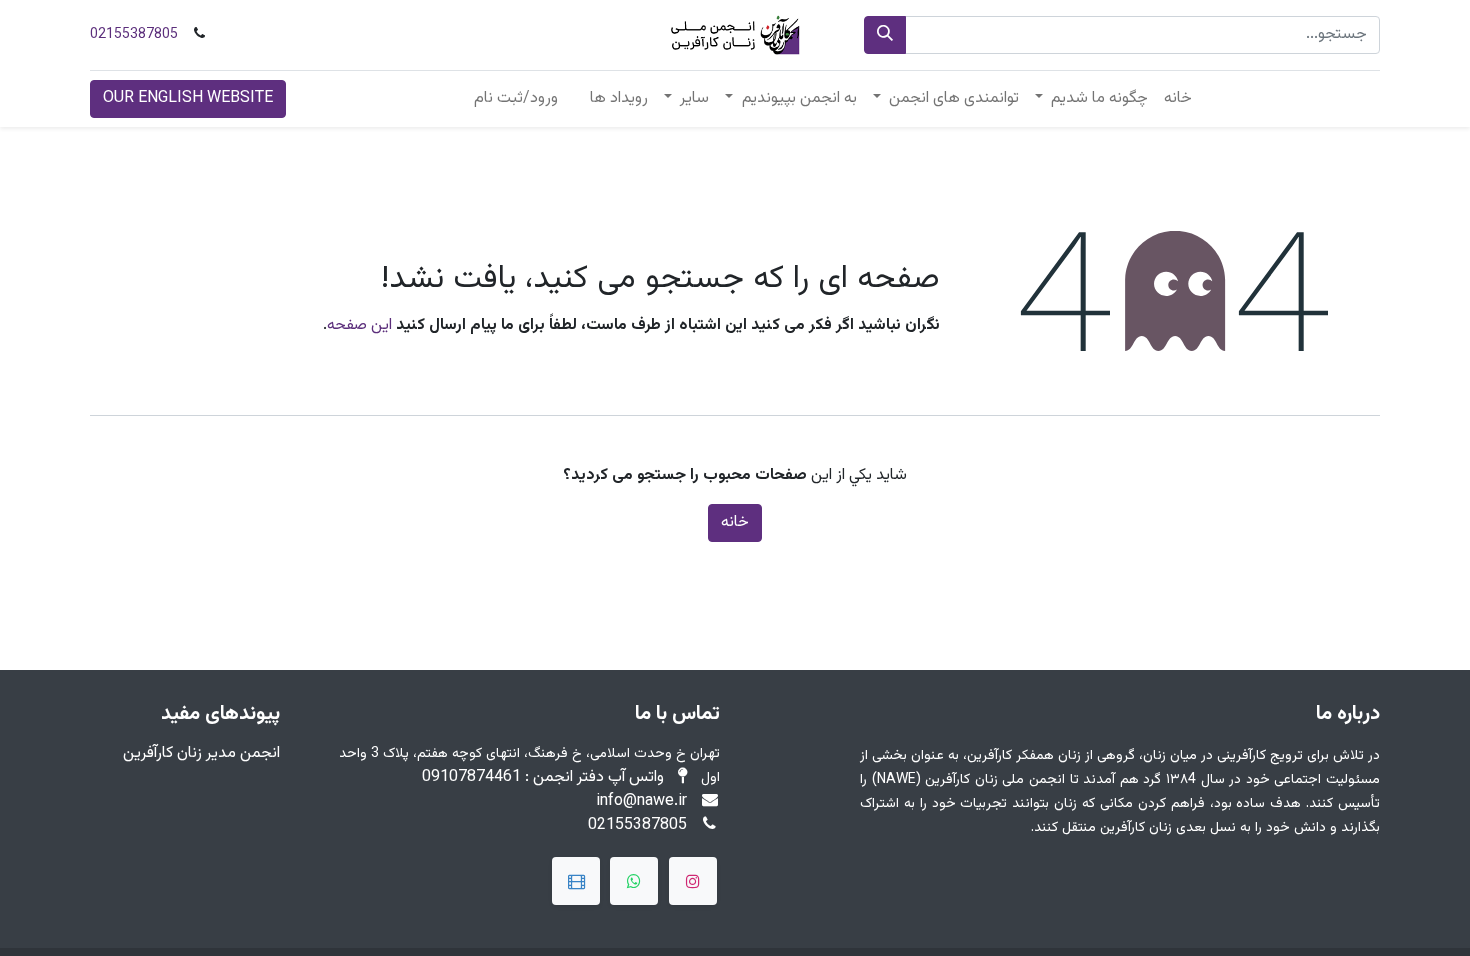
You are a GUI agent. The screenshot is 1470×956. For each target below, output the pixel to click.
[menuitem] (1178, 99)
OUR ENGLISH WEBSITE (188, 98)
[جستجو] (885, 35)
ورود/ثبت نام (516, 98)
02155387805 (134, 35)
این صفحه (359, 325)
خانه (735, 522)
